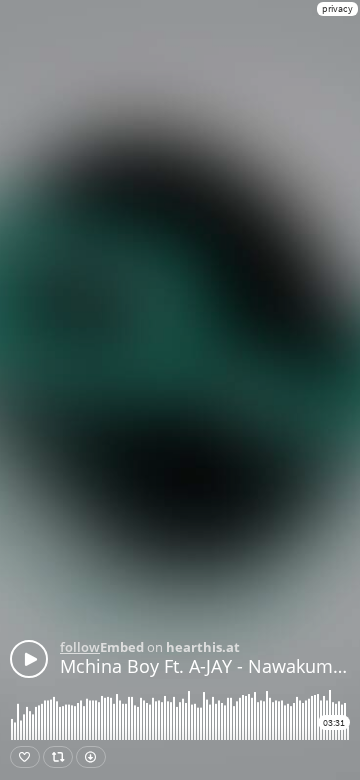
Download (91, 757)
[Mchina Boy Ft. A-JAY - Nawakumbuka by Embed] (29, 659)
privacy (337, 8)
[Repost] (58, 757)
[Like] (25, 757)
